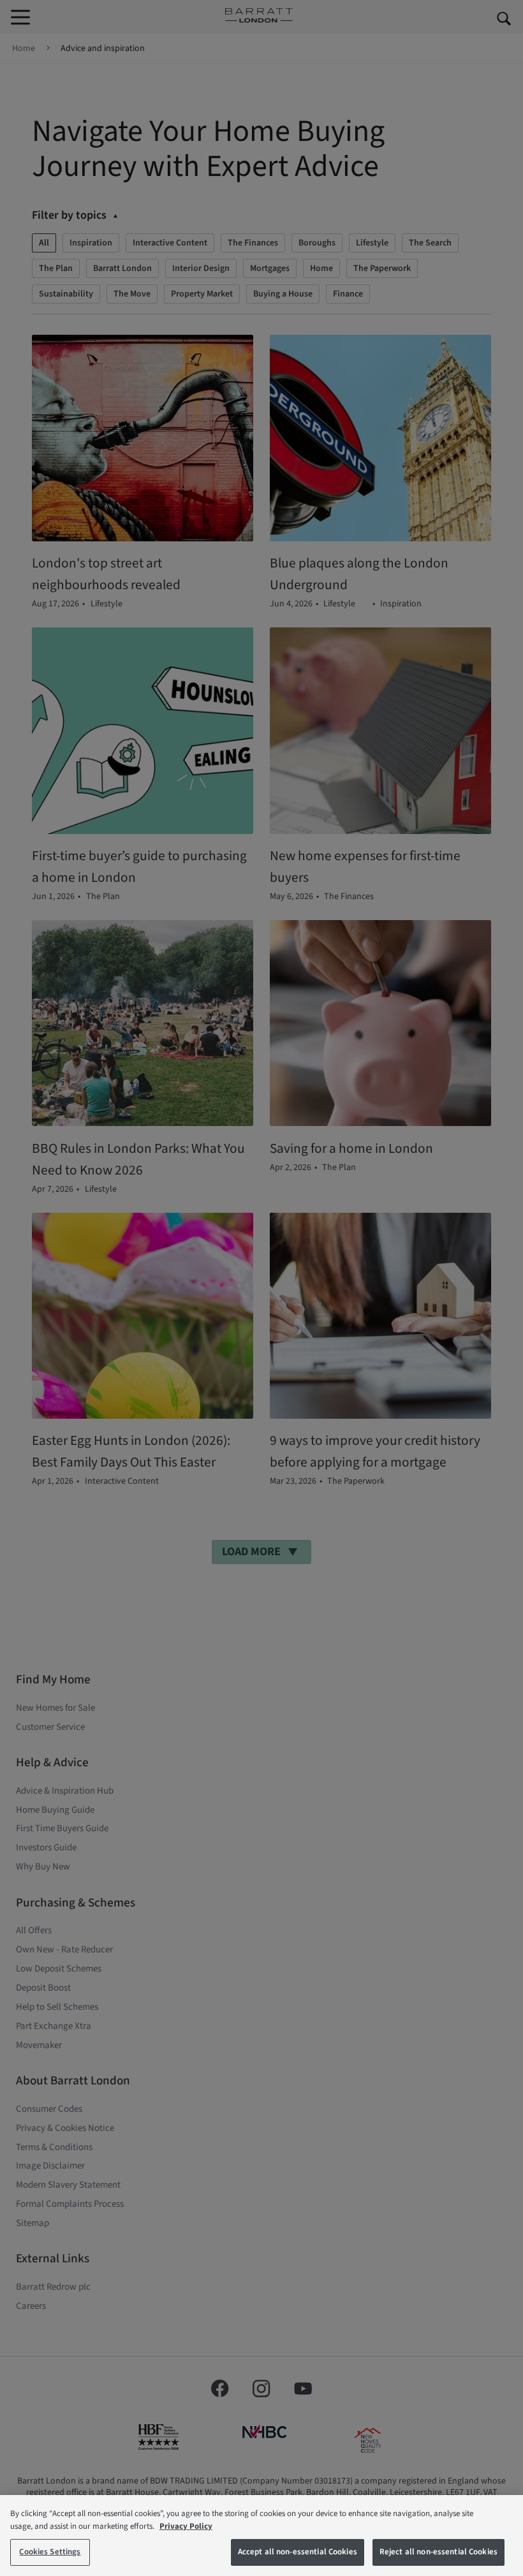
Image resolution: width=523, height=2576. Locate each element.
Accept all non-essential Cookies (298, 2552)
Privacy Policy (186, 2526)
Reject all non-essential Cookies (438, 2552)
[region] (261, 2536)
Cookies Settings (50, 2552)
